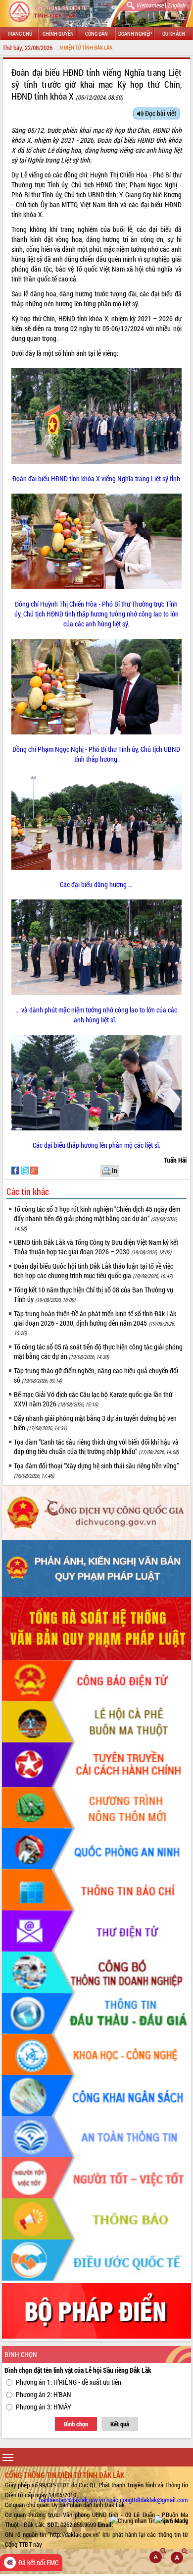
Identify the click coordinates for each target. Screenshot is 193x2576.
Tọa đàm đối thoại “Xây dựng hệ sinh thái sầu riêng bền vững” (96, 1470)
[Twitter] (25, 1170)
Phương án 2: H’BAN (44, 2394)
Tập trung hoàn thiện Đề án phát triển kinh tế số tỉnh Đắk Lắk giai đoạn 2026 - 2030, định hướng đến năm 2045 (95, 1323)
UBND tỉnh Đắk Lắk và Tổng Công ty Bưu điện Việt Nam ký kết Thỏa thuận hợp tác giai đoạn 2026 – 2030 (96, 1247)
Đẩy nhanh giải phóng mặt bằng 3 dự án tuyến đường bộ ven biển (95, 1423)
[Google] (34, 1170)
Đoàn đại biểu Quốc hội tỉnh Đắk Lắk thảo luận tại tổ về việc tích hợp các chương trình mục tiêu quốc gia (94, 1271)
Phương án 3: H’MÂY (44, 2407)
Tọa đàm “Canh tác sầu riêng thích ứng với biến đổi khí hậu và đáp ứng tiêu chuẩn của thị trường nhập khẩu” (96, 1447)
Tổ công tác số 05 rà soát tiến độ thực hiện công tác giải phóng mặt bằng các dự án (98, 1351)
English (176, 5)
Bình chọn (76, 2424)
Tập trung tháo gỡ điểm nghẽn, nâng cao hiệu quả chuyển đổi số (96, 1375)
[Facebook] (16, 1170)
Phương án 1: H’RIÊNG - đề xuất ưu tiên (69, 2382)
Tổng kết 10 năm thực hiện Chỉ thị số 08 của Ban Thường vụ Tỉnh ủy (94, 1294)
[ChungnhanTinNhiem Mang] (149, 2520)
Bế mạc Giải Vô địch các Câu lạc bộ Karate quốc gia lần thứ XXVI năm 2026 (93, 1399)
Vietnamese (150, 5)
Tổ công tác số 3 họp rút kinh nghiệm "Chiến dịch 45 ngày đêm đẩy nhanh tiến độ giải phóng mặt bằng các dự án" (97, 1218)
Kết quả (120, 2424)
